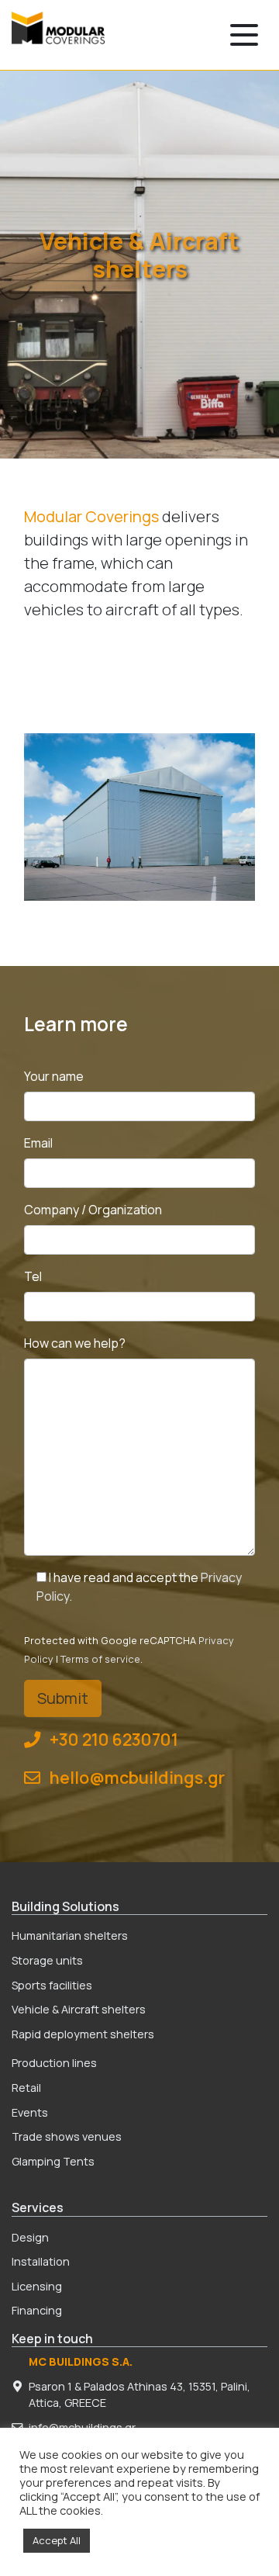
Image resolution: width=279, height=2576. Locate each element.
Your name (54, 1076)
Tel (33, 1276)
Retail (26, 2088)
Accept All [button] (57, 2540)
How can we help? (75, 1343)
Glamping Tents (53, 2161)
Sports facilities (52, 1985)
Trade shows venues (67, 2136)
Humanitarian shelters (70, 1935)
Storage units (47, 1960)
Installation (41, 2261)
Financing (37, 2310)
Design (30, 2237)
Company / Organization (93, 1210)
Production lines (54, 2063)
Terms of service (100, 1659)
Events (30, 2112)
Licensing (37, 2286)
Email (38, 1143)
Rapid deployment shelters (83, 2034)
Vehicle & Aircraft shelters (79, 2009)
